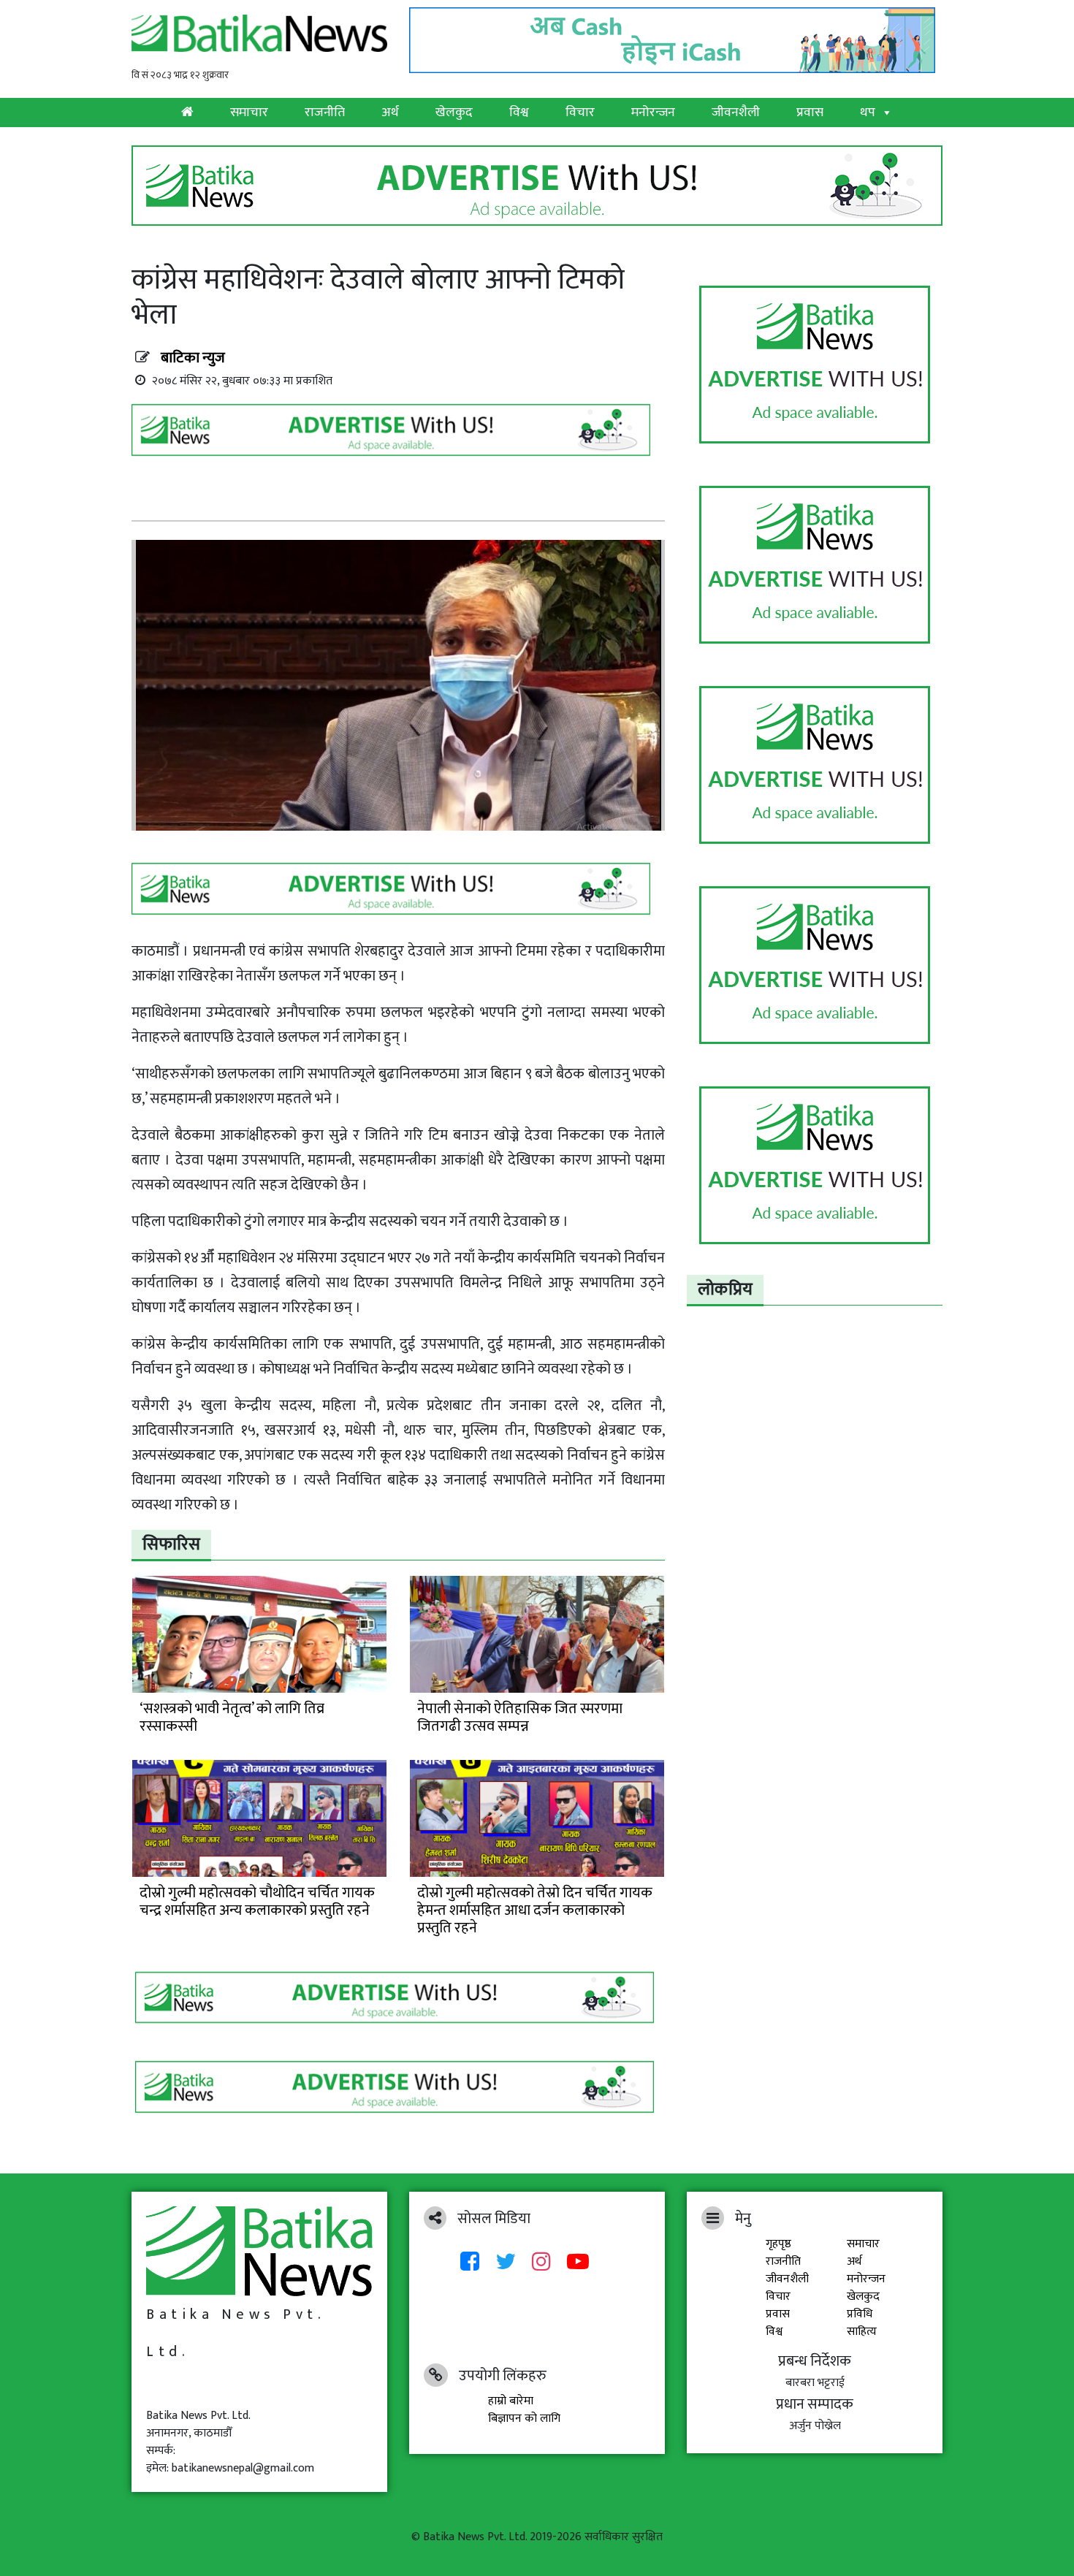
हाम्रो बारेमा (511, 2401)
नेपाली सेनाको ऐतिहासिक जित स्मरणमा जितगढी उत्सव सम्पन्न (520, 1718)
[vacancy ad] (537, 185)
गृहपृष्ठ (778, 2244)
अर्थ (390, 113)
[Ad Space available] (395, 435)
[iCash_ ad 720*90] (676, 36)
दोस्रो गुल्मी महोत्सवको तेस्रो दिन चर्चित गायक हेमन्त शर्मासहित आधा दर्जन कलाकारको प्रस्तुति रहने (535, 1910)
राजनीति (325, 113)
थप (868, 113)
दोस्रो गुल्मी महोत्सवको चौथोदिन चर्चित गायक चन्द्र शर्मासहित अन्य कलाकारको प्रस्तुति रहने (257, 1902)
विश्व (519, 113)
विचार (580, 113)
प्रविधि (860, 2314)
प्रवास (810, 113)
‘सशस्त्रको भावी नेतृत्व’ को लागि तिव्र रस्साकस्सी (232, 1718)
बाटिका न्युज (193, 358)
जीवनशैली (736, 113)
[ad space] (815, 365)
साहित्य (862, 2332)
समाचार (249, 113)
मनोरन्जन (653, 113)
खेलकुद (454, 113)
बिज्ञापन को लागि (524, 2419)
